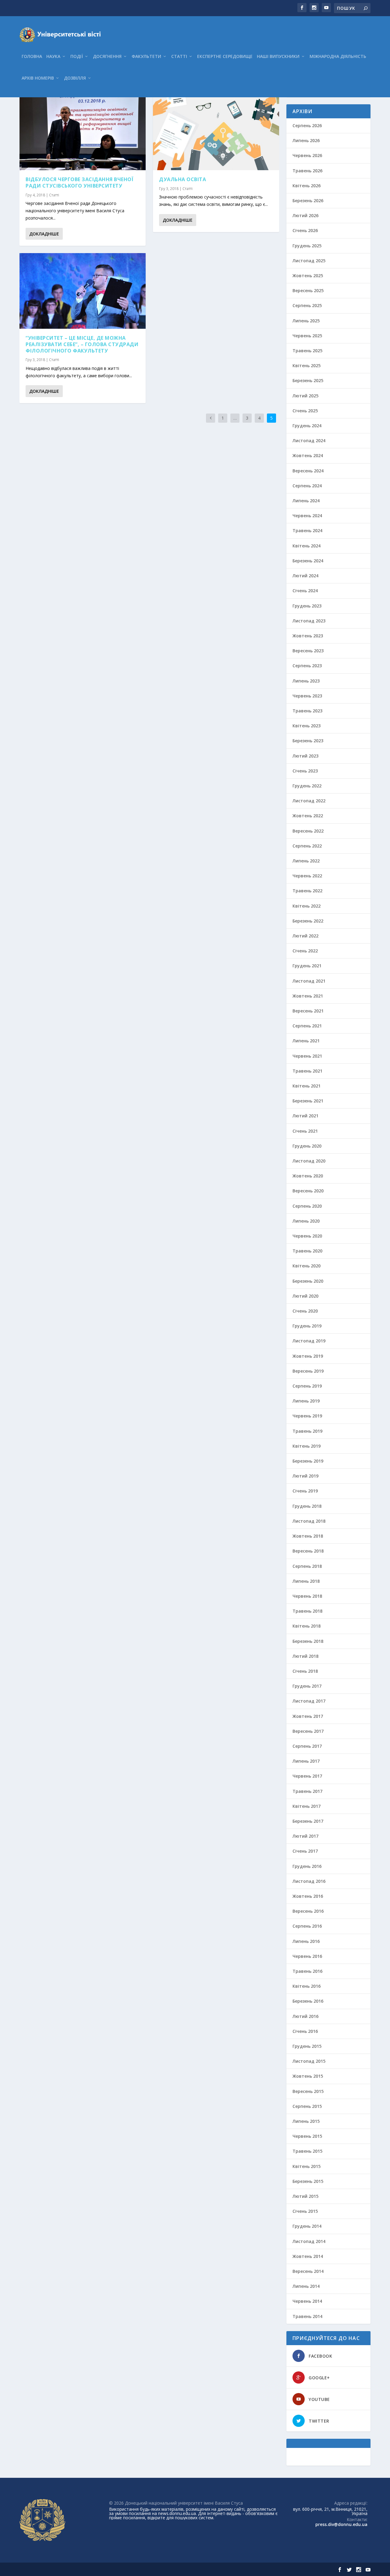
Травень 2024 (307, 530)
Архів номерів (38, 78)
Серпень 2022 (307, 846)
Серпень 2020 (307, 1206)
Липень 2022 (306, 861)
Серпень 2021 (307, 1026)
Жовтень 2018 (308, 1536)
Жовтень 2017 (308, 1716)
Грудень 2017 (307, 1686)
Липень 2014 (306, 2286)
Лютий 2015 (305, 2196)
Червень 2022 (307, 876)
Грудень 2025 (307, 246)
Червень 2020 (307, 1236)
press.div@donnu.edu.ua (341, 2524)
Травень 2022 (307, 891)
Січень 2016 (305, 2031)
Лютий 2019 (305, 1476)
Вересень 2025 (308, 290)
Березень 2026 (308, 201)
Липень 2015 (306, 2121)
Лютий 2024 (305, 576)
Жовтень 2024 (308, 455)
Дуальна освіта (183, 179)
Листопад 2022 (309, 801)
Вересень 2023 (308, 651)
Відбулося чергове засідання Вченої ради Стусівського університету (80, 183)
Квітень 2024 (307, 546)
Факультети (146, 57)
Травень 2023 (307, 711)
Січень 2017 (305, 1851)
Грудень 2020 (307, 1146)
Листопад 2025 (309, 261)
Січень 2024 (305, 591)
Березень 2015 (308, 2181)
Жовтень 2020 (308, 1176)
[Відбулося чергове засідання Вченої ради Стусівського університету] (83, 132)
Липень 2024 (306, 501)
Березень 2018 (308, 1641)
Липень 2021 (306, 1041)
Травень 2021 (307, 1071)
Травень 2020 (307, 1251)
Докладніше (44, 234)
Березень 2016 (308, 2001)
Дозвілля (75, 78)
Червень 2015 (307, 2136)
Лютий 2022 (305, 936)
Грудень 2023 (307, 606)
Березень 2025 (308, 380)
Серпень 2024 (307, 486)
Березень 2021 (308, 1101)
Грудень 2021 (307, 966)
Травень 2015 (307, 2151)
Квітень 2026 (307, 186)
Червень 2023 (307, 696)
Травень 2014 (307, 2316)
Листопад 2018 (309, 1521)
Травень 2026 (307, 171)
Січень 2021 (305, 1131)
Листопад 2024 (309, 441)
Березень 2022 (308, 921)
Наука (53, 57)
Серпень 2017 (307, 1746)
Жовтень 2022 (308, 816)
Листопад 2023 (309, 621)
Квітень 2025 (307, 365)
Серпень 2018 (307, 1566)
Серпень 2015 (307, 2106)
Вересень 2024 (308, 471)
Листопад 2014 (309, 2241)
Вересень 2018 (308, 1551)
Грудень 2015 (307, 2046)
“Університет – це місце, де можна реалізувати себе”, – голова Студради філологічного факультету (82, 344)
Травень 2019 (307, 1431)
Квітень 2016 (307, 1986)
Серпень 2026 (307, 125)
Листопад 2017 (309, 1701)
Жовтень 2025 (308, 276)
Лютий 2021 (305, 1116)
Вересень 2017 (308, 1731)
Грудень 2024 (307, 426)
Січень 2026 (305, 230)
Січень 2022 (305, 951)
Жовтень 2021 (308, 996)
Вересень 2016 (308, 1911)
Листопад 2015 (309, 2061)
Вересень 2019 (308, 1371)
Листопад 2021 (309, 981)
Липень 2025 (306, 321)
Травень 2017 (307, 1791)
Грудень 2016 (307, 1866)
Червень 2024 (307, 516)
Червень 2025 (307, 336)
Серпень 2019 (307, 1386)
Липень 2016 (306, 1941)
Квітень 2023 (307, 726)
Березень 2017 (308, 1821)
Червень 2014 (307, 2301)
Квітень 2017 (307, 1806)
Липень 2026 (306, 140)
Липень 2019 (306, 1401)
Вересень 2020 (308, 1191)
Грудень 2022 (307, 786)
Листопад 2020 (309, 1161)
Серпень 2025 (307, 305)
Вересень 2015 (308, 2091)
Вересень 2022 (308, 831)
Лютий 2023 (305, 756)
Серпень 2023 (307, 666)
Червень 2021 (307, 1056)
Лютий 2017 (305, 1836)
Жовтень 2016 (308, 1896)
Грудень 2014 (307, 2226)
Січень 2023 (305, 771)
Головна (32, 57)
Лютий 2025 (305, 396)
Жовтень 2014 (308, 2256)
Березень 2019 (308, 1461)
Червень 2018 (307, 1596)
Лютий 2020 (305, 1296)
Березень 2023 (308, 741)
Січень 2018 (305, 1671)
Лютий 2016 (305, 2016)
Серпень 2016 (307, 1926)
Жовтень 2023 (308, 636)
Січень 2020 (305, 1311)
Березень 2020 (308, 1281)
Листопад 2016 (309, 1881)
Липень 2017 (306, 1761)
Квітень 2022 (307, 906)
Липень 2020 (306, 1221)
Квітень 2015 (307, 2166)
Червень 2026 (307, 155)
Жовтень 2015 (308, 2076)
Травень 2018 (307, 1611)
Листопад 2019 (309, 1341)
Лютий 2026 (305, 215)
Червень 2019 (307, 1416)
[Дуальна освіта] (216, 132)
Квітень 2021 (307, 1086)
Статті (179, 57)
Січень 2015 (305, 2211)
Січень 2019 (305, 1491)
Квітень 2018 (307, 1626)
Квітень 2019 (307, 1446)
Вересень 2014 (308, 2271)
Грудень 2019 (307, 1326)
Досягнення (107, 57)
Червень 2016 (307, 1956)
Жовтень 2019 (308, 1356)
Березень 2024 (308, 561)
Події (77, 57)
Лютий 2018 (305, 1656)
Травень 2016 (307, 1971)
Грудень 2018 (307, 1506)
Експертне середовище (225, 57)
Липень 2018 (306, 1581)
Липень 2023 (306, 681)
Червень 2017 (307, 1776)
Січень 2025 (305, 411)
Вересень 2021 (308, 1011)
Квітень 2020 (307, 1266)
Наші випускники (278, 57)
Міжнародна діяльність (338, 57)
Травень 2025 (307, 351)
